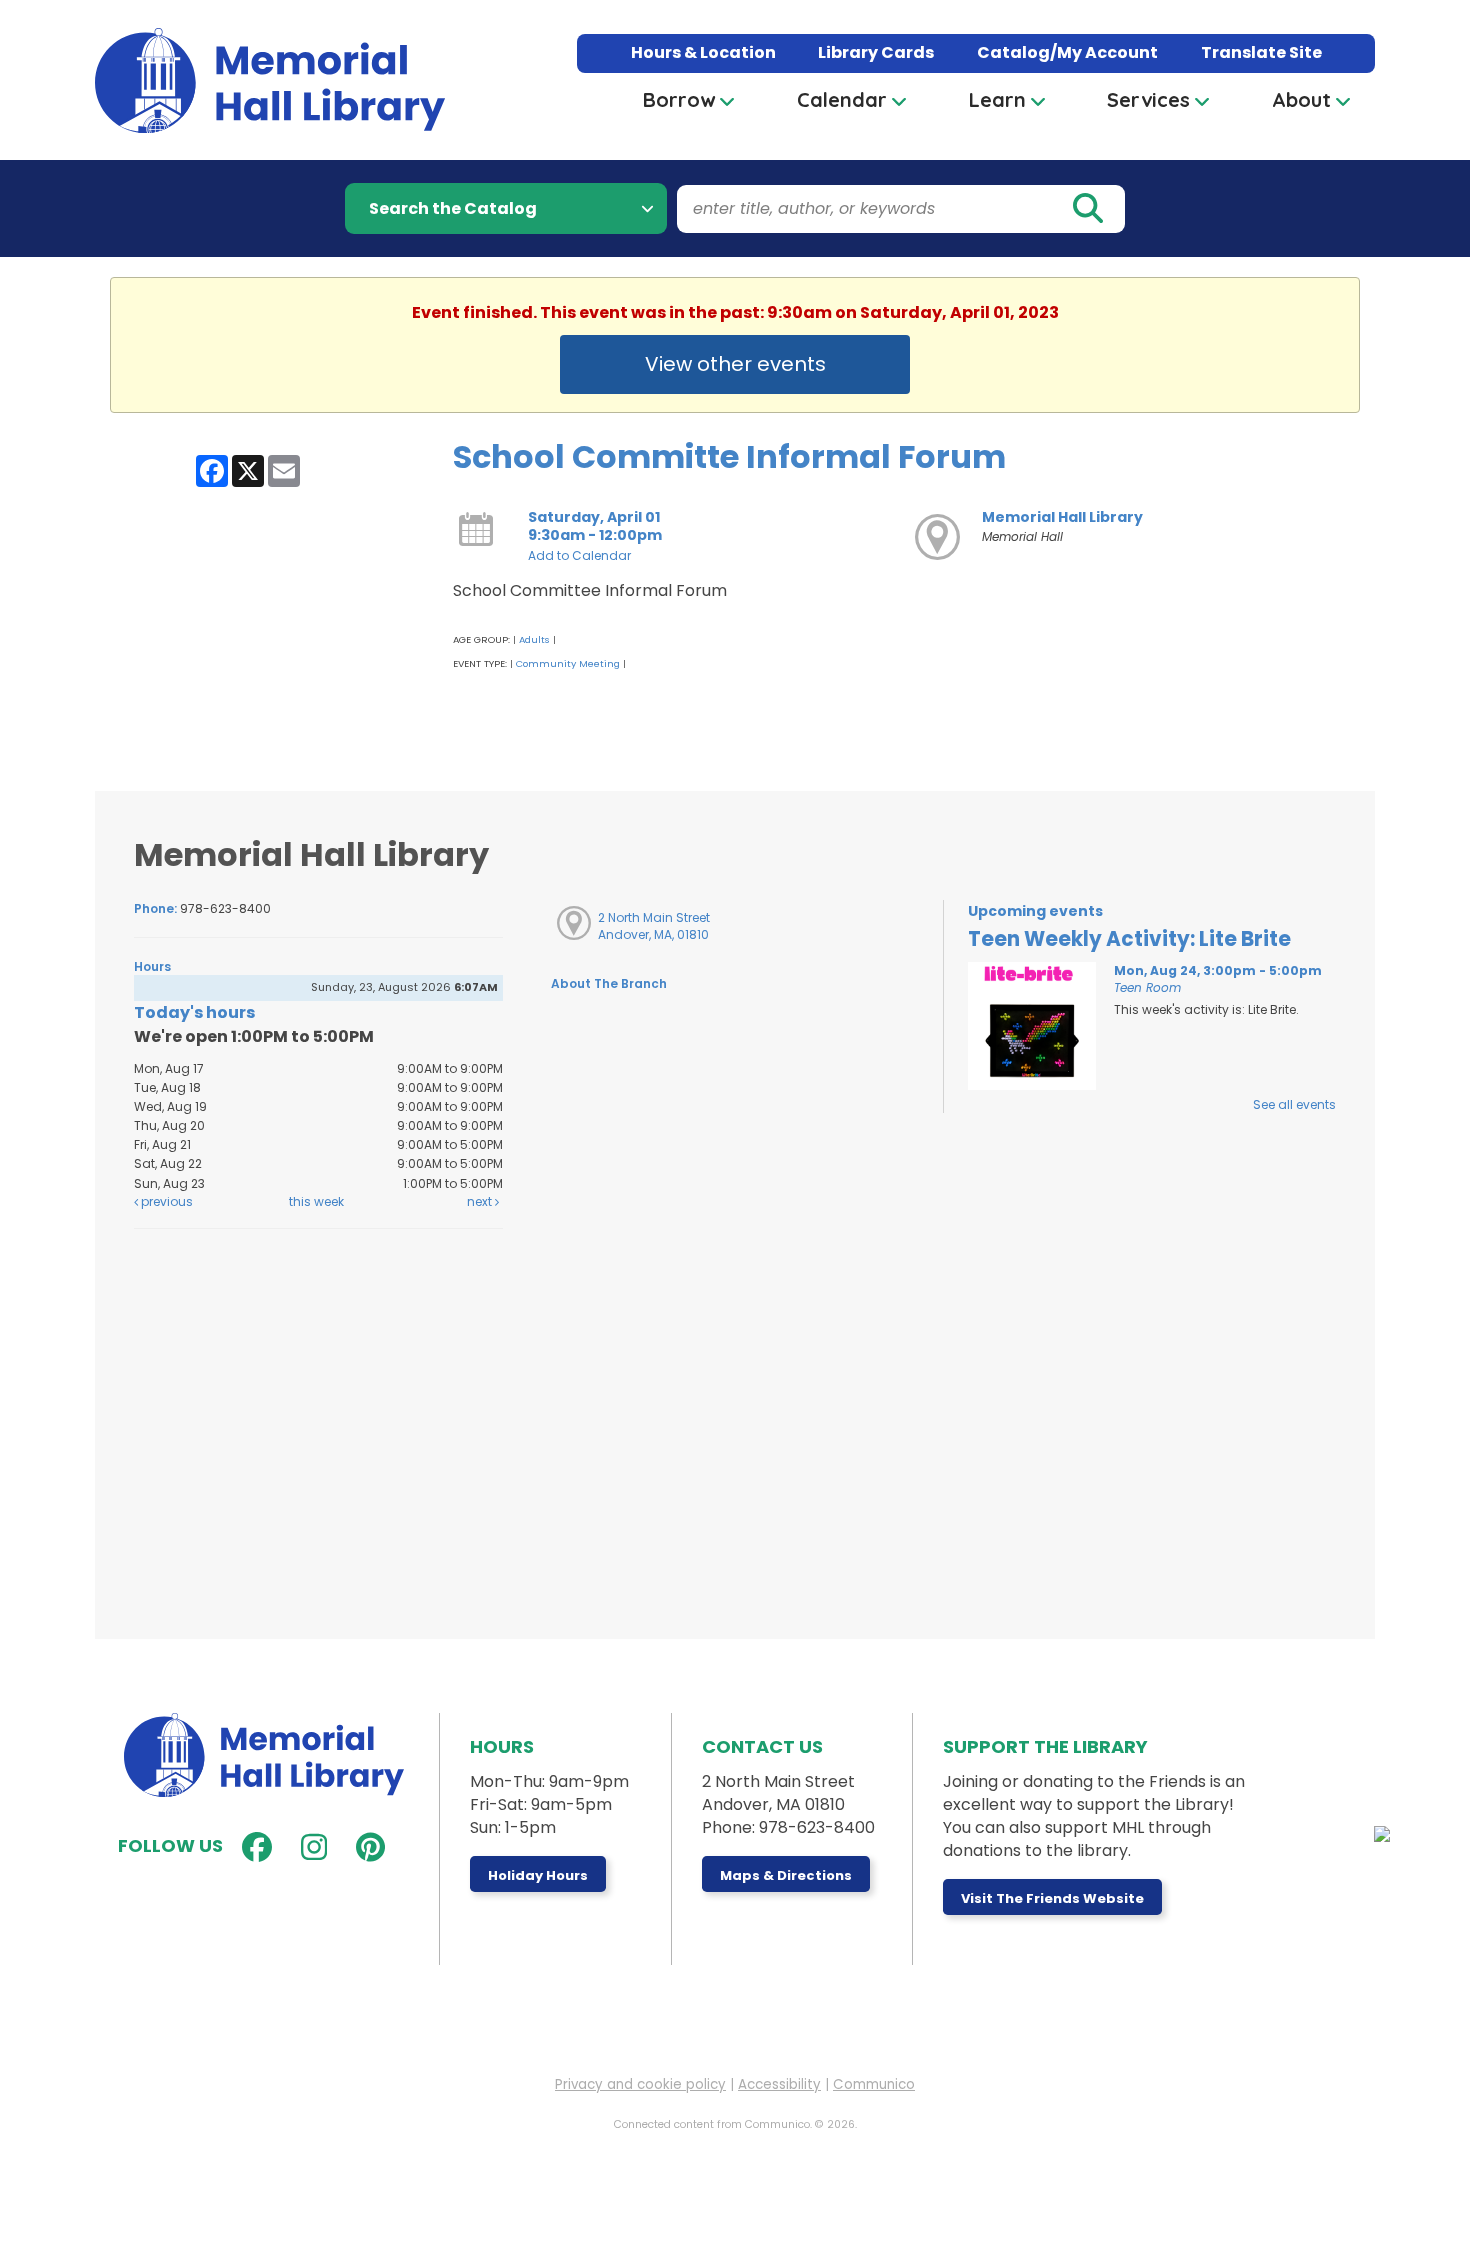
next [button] (481, 1201)
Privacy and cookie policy (640, 2084)
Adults (534, 639)
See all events (1294, 1104)
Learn (997, 99)
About (1301, 99)
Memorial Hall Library (1062, 517)
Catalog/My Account (1067, 52)
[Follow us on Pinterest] (366, 1847)
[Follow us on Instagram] (309, 1847)
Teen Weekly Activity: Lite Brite (1129, 939)
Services (1148, 99)
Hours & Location (703, 52)
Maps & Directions (786, 1875)
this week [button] (316, 1201)
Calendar (842, 99)
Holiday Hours (538, 1875)
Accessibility (779, 2084)
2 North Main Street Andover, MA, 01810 (654, 926)
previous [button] (165, 1201)
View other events (735, 364)
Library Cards (876, 52)
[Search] (1087, 209)
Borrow (679, 99)
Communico (874, 2084)
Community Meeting (568, 663)
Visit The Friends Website (1052, 1898)
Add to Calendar (579, 555)
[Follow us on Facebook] (252, 1847)
